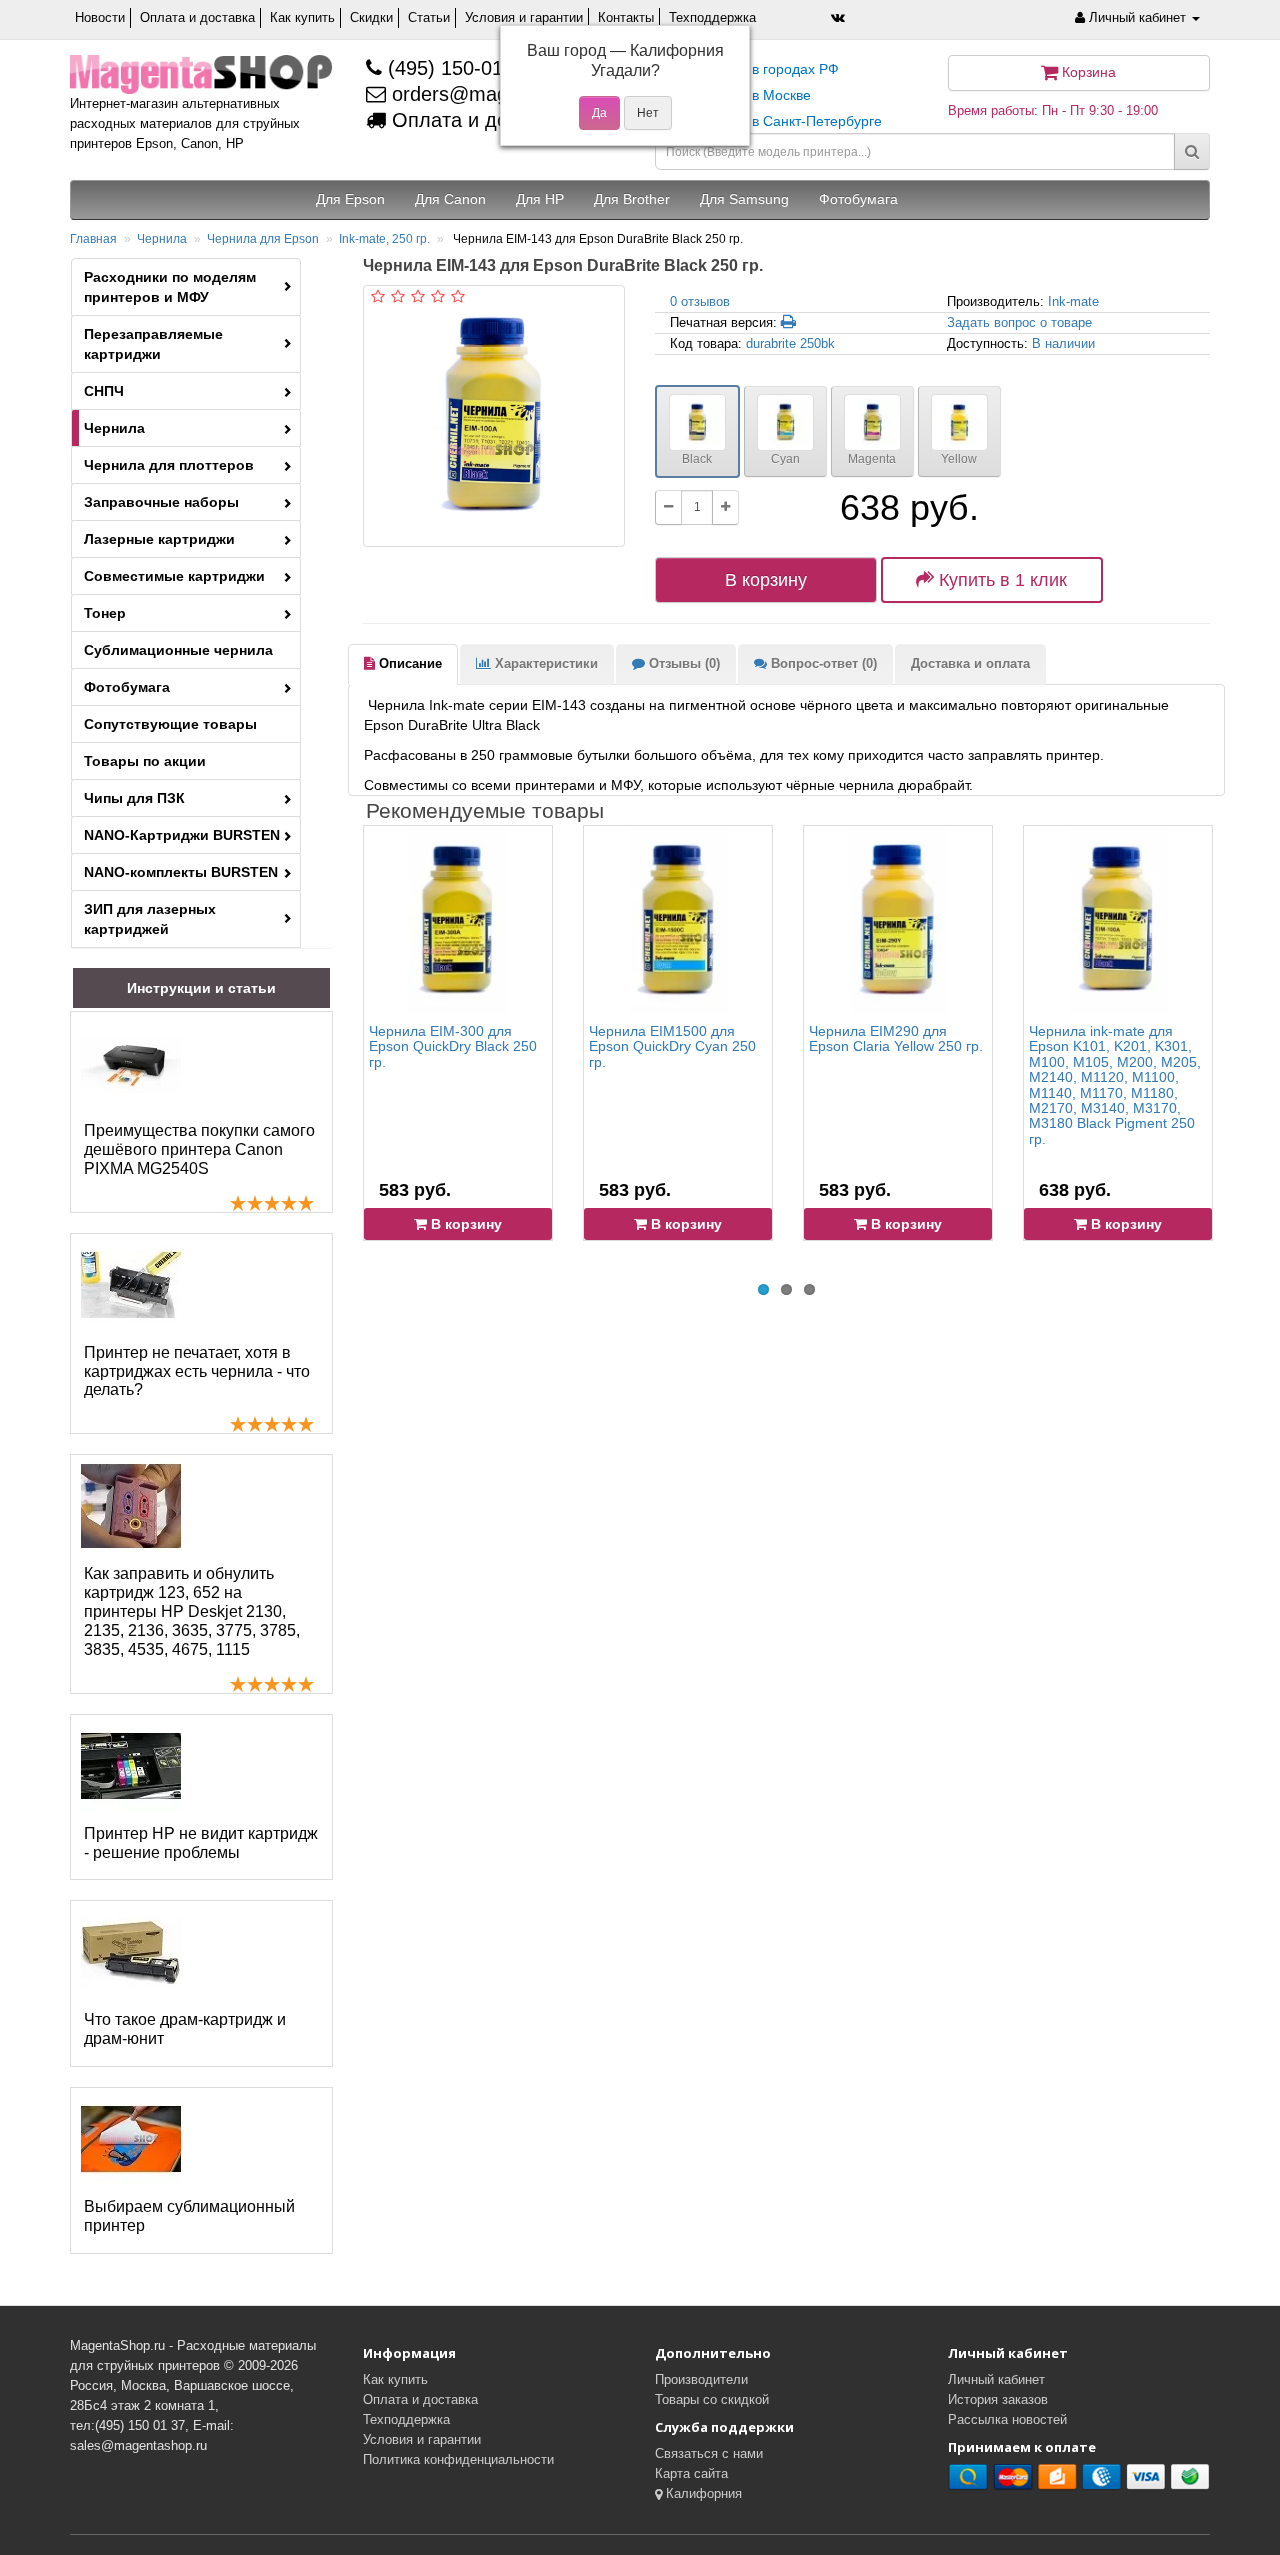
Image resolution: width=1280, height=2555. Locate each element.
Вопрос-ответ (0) (822, 663)
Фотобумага (127, 687)
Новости (100, 17)
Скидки (371, 17)
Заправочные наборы (161, 502)
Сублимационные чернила (178, 650)
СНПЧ (104, 391)
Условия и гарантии (524, 17)
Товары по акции (145, 761)
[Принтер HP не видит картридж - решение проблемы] (131, 1766)
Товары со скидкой (712, 2399)
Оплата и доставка (197, 17)
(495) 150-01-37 (457, 68)
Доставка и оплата (970, 663)
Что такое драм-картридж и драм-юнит (185, 2029)
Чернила (162, 239)
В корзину (766, 580)
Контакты (626, 17)
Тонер (105, 613)
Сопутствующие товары (170, 724)
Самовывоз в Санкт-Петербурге (776, 121)
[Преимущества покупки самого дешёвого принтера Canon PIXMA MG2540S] (131, 1063)
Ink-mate (1073, 301)
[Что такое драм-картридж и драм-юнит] (131, 1952)
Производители (701, 2379)
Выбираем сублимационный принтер (189, 2216)
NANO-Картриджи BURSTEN (182, 835)
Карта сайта (691, 2473)
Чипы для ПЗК (134, 798)
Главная (93, 239)
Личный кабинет (996, 2379)
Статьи (429, 17)
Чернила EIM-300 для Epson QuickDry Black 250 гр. (453, 1046)
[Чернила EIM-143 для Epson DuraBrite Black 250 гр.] (494, 416)
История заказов (998, 2399)
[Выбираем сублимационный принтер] (131, 2139)
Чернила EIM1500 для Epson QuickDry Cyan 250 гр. (672, 1046)
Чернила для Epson (263, 239)
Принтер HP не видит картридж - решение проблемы (201, 1843)
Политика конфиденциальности (458, 2459)
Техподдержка (712, 17)
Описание (408, 663)
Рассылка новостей (1007, 2419)
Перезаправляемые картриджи (153, 344)
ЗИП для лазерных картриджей (150, 919)
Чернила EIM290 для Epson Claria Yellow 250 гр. (896, 1038)
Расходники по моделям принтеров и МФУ (170, 287)
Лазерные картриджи (159, 539)
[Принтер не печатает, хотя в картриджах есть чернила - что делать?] (131, 1285)
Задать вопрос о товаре (1019, 322)
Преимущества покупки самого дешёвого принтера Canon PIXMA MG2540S (199, 1149)
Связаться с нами (709, 2453)
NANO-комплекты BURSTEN (181, 872)
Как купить (302, 17)
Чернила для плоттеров (169, 465)
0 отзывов (700, 301)
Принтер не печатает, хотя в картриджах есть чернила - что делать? (197, 1371)
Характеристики (544, 663)
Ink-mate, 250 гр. (384, 239)
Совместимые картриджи (174, 576)
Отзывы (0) (682, 663)
